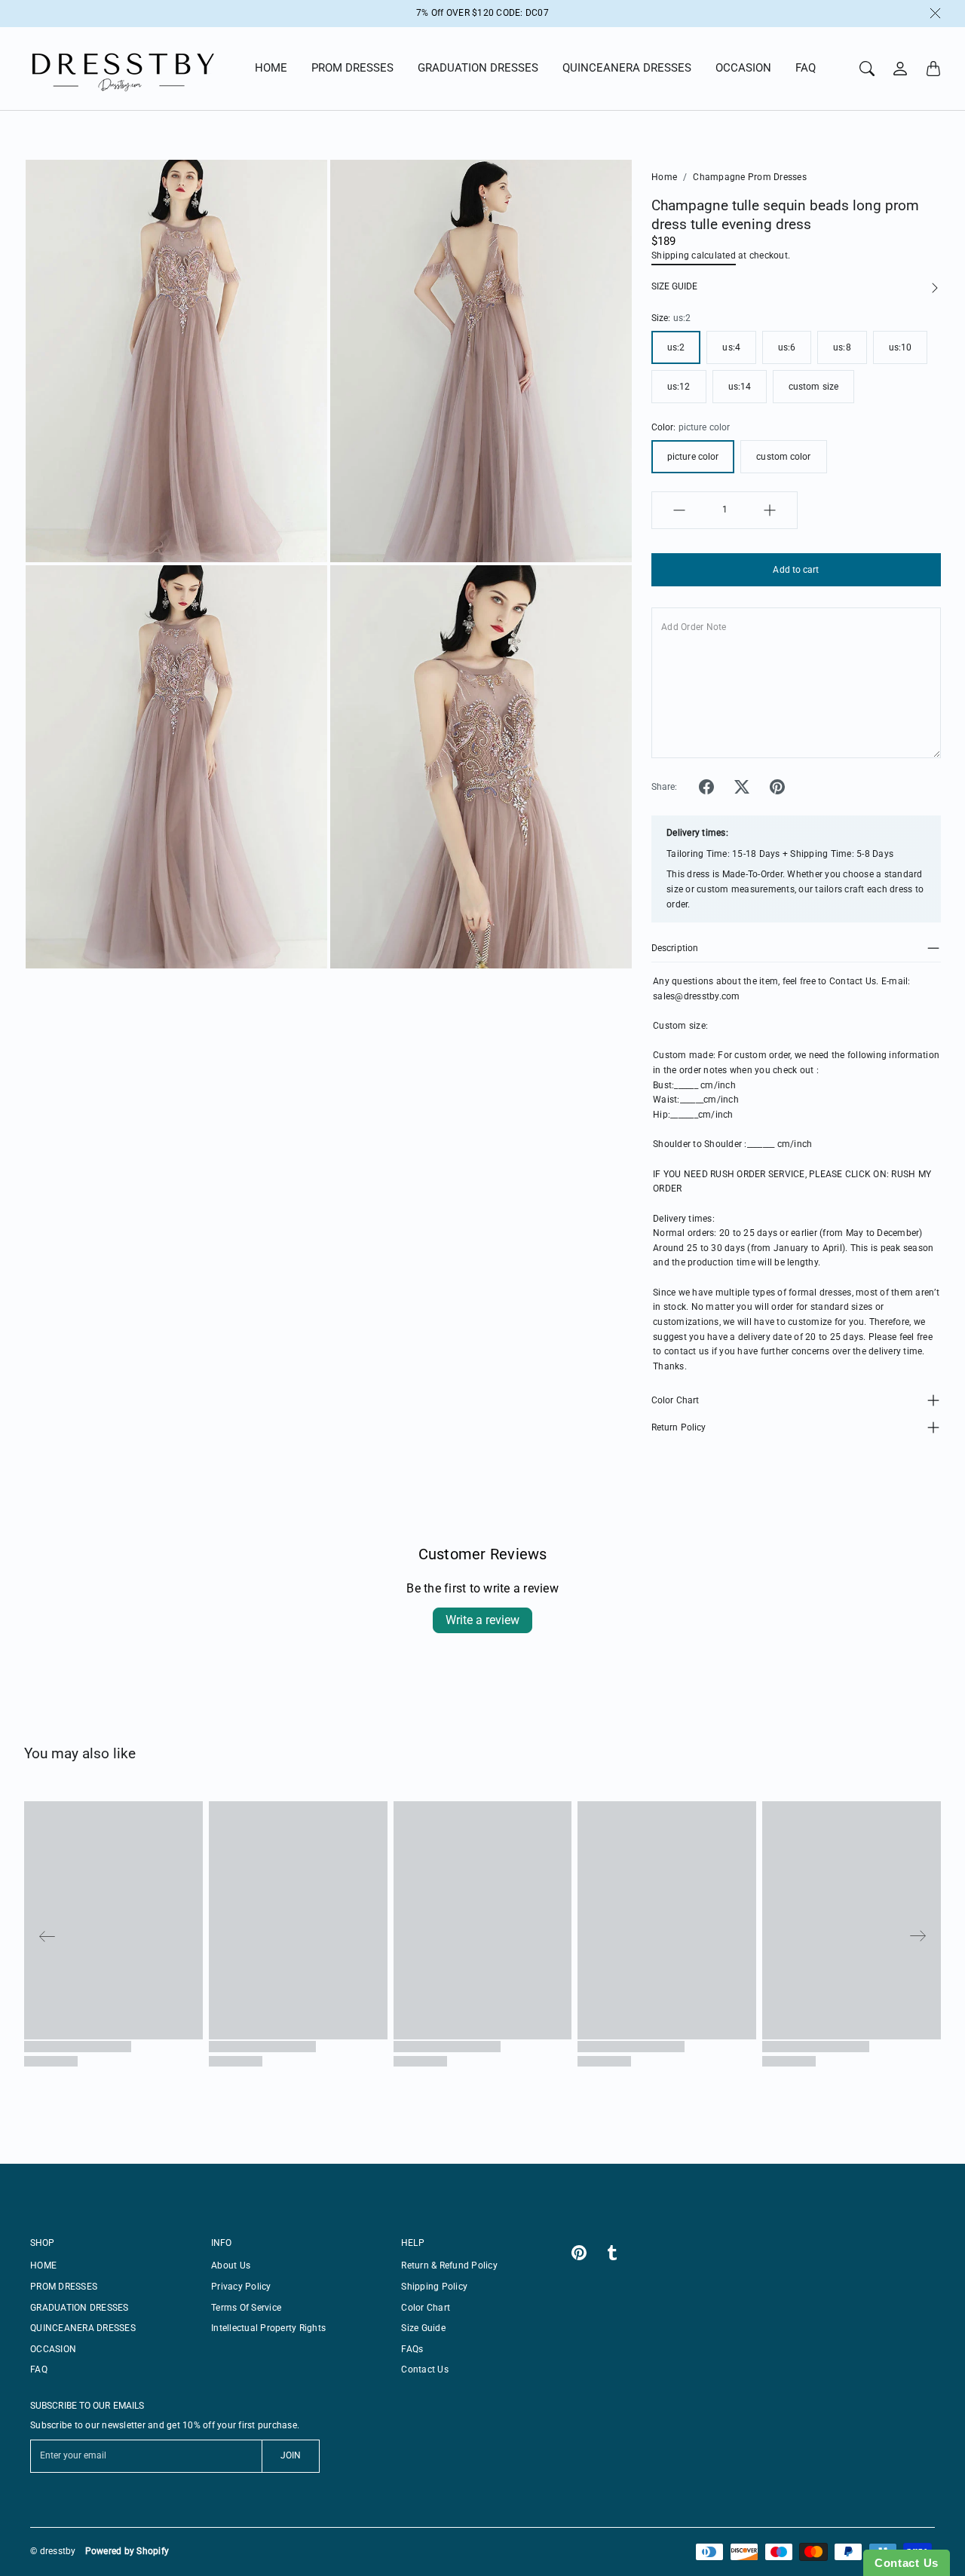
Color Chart (675, 1400)
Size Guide (423, 2328)
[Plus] (770, 510)
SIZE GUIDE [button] (674, 286)
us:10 (901, 347)
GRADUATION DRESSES (478, 68)
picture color (693, 457)
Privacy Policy (241, 2287)
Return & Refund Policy (449, 2265)
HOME (271, 68)
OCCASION (743, 68)
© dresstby (53, 2551)
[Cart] (933, 69)
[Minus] (679, 510)
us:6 (787, 347)
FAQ (806, 68)
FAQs (412, 2349)
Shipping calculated (694, 255)
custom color (783, 457)
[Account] (900, 69)
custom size (813, 387)
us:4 (731, 347)
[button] (706, 787)
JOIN (291, 2455)
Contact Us (425, 2369)
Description (675, 948)
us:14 (740, 387)
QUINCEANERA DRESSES (627, 68)
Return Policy (679, 1427)
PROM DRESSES (352, 68)
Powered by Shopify (127, 2551)
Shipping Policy (434, 2287)
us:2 (676, 347)
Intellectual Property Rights (268, 2328)
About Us (231, 2265)
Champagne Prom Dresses (750, 177)
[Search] (867, 69)
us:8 (842, 347)
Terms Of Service (246, 2308)
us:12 (679, 387)
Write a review (482, 1620)
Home (664, 177)
